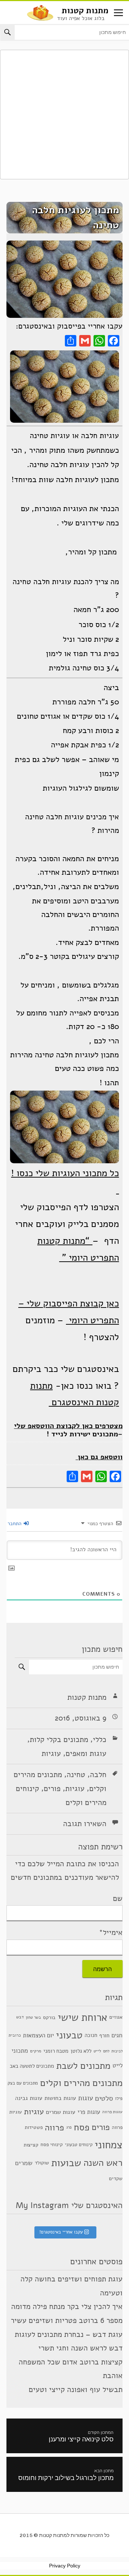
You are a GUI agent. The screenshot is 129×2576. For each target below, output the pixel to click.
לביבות (117, 2051)
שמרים (24, 2163)
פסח (82, 2127)
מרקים (36, 2051)
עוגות (85, 2098)
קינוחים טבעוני (79, 2145)
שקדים (116, 2179)
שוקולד (42, 2163)
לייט (97, 2051)
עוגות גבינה (29, 2098)
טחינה (76, 1775)
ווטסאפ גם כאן (99, 1457)
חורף (104, 2035)
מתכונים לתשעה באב (32, 2066)
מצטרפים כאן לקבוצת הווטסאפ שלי (68, 1426)
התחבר (15, 1524)
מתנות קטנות (85, 11)
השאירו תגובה (85, 1824)
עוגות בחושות (60, 2098)
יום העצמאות (38, 2035)
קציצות (31, 2145)
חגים (117, 2035)
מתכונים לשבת (83, 2066)
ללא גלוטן (81, 2051)
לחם (106, 2051)
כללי (100, 1740)
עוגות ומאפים (86, 1753)
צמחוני (109, 2145)
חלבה (98, 1775)
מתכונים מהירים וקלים (81, 2083)
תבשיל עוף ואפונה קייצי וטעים (76, 2390)
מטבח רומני (56, 2051)
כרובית (15, 2035)
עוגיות (51, 1753)
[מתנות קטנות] (40, 12)
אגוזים (116, 2017)
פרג (69, 2127)
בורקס (49, 2017)
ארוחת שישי (82, 2017)
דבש (20, 2017)
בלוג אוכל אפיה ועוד (81, 18)
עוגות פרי (89, 2112)
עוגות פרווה (112, 2112)
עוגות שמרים (61, 2112)
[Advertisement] (64, 115)
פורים (52, 1789)
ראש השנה (103, 2163)
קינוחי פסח (52, 2145)
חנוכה (91, 2035)
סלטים (104, 2098)
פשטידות (34, 2127)
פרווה (54, 2127)
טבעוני (69, 2035)
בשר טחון (33, 2017)
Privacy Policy (65, 2566)
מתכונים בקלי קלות (59, 1740)
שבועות (66, 2163)
